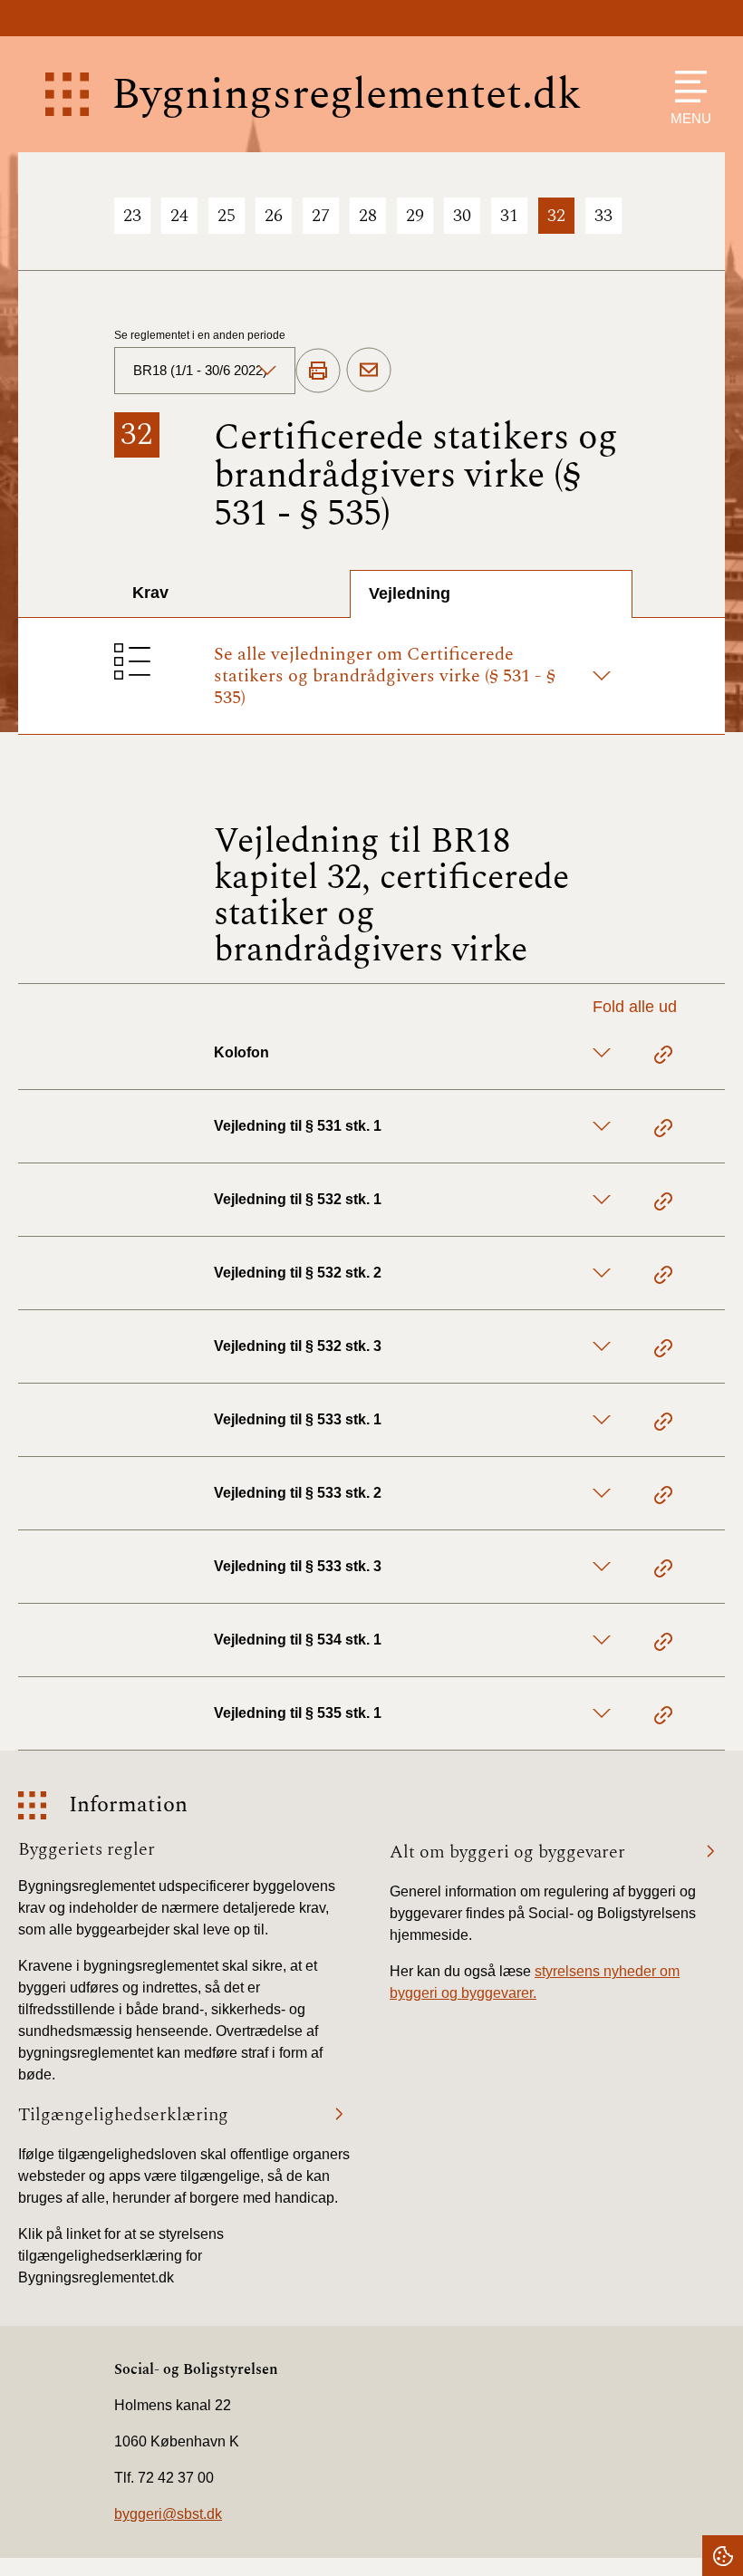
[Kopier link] (663, 1057)
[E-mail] (369, 371)
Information (128, 1805)
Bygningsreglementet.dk (347, 95)
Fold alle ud (635, 1007)
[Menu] (686, 87)
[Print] (318, 371)
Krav (150, 593)
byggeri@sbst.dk (168, 2514)
